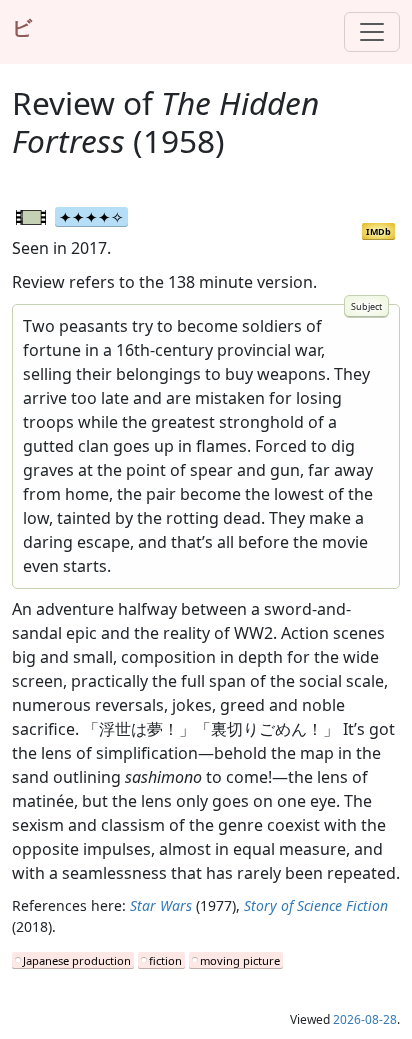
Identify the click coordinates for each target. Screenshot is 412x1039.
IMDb (378, 231)
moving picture (240, 960)
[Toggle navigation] (372, 32)
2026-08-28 (365, 1019)
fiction (165, 960)
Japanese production (77, 960)
